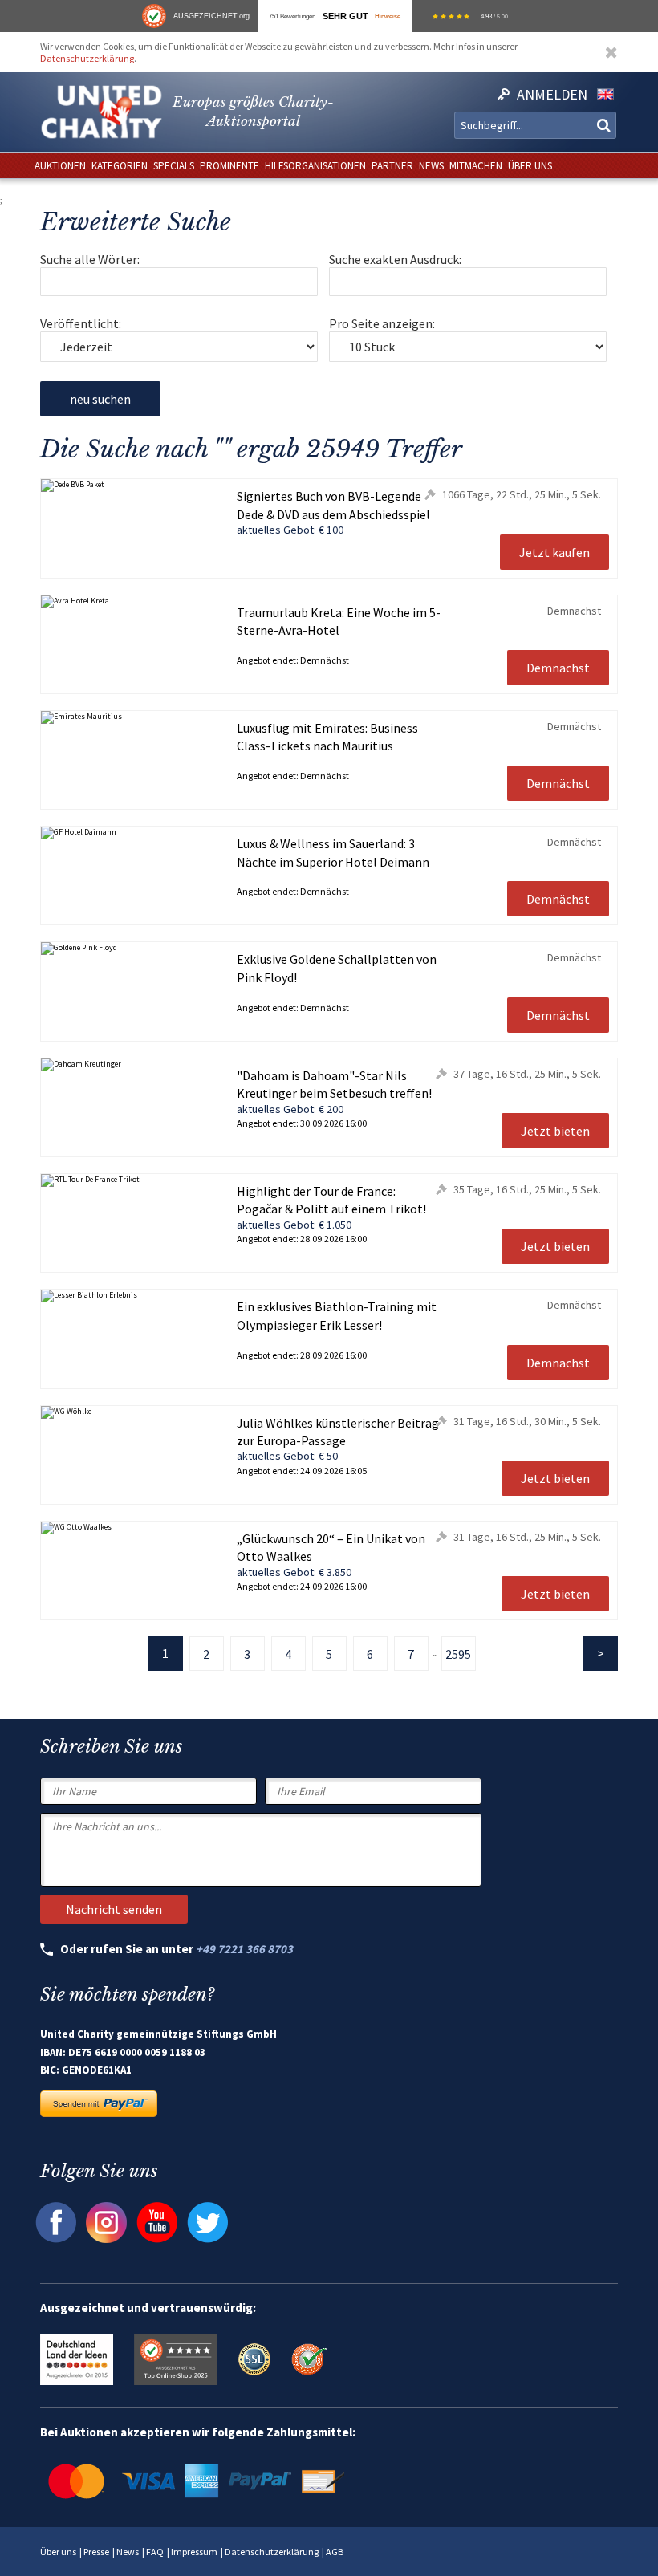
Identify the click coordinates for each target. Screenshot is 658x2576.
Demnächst (558, 668)
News (128, 2552)
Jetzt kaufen (554, 552)
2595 (458, 1654)
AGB (335, 2552)
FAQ (155, 2552)
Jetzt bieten (555, 1131)
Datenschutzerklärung (87, 58)
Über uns (58, 2552)
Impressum (194, 2552)
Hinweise (388, 16)
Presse (96, 2552)
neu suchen (100, 399)
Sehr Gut (345, 16)
